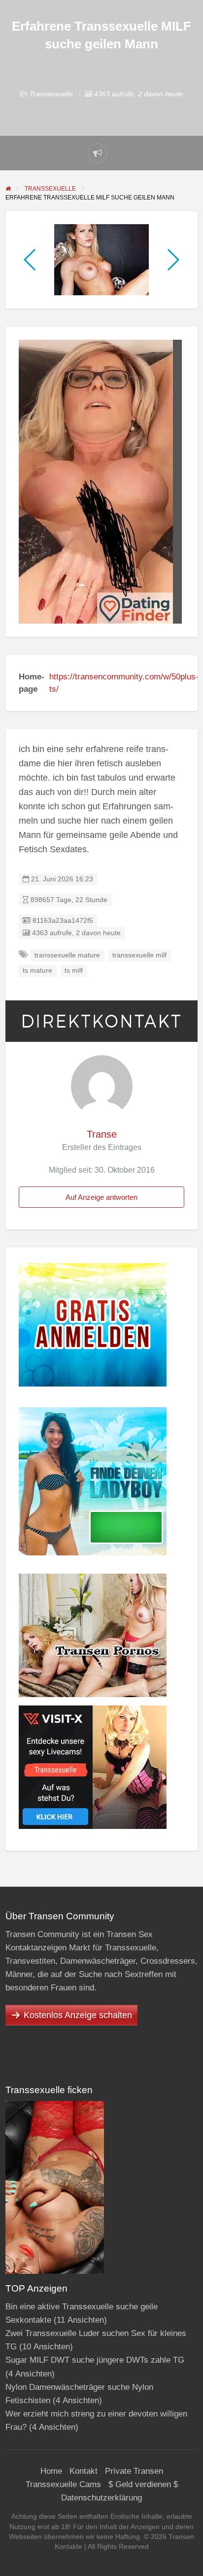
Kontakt (84, 2471)
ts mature (37, 971)
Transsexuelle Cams (63, 2484)
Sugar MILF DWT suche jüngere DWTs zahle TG (95, 2360)
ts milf (74, 971)
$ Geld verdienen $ (143, 2484)
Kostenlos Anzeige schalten (78, 2015)
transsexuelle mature (67, 955)
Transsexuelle (51, 94)
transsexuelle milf (139, 955)
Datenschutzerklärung (101, 2498)
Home (51, 2471)
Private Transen (134, 2471)
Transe (102, 1134)
